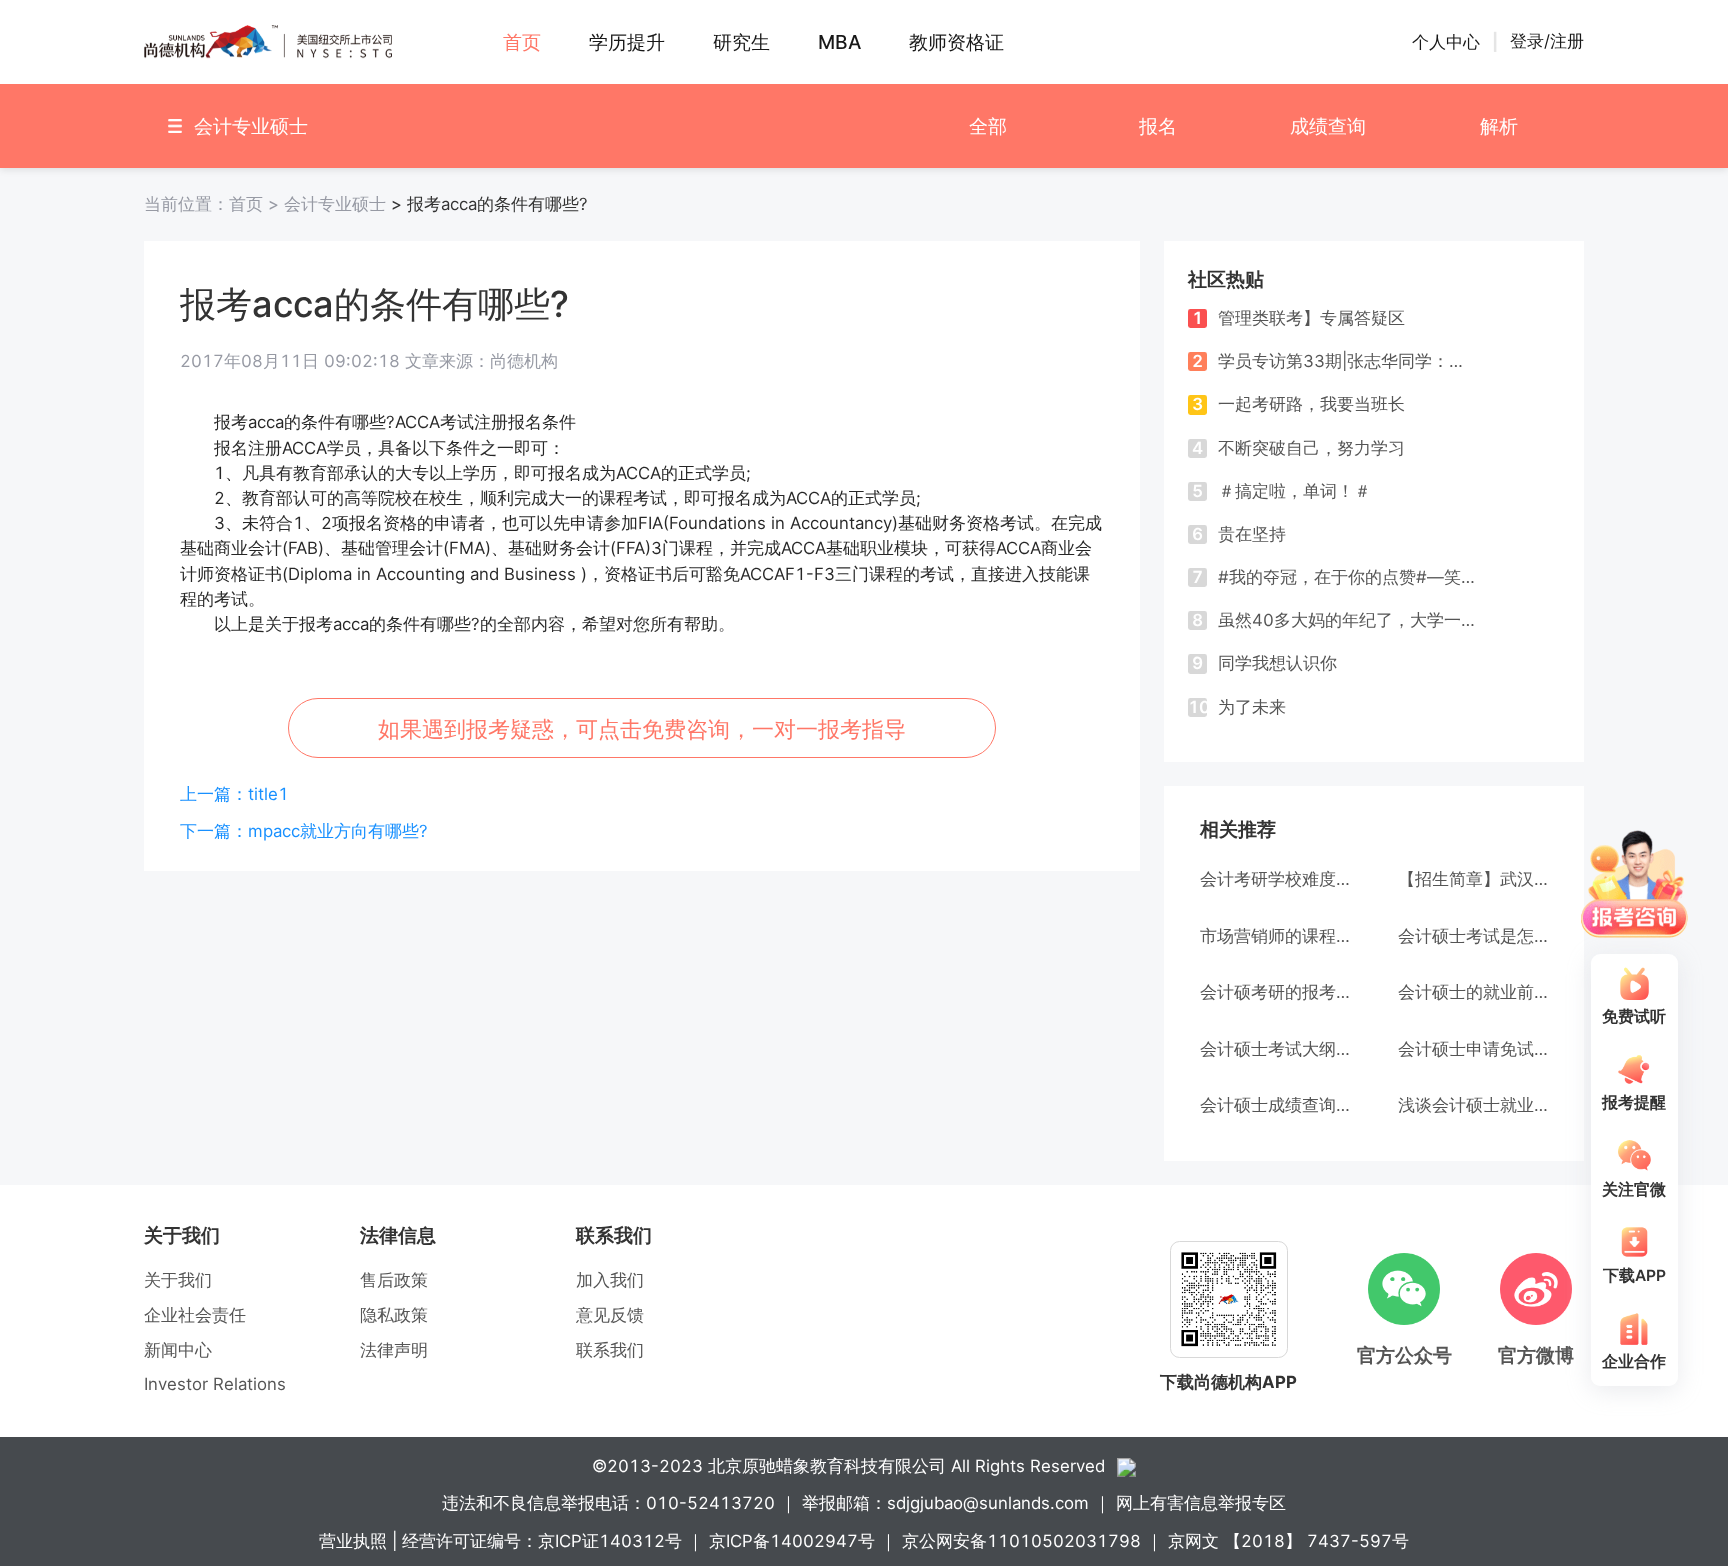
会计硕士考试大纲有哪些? (1275, 1049)
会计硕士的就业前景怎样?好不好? (1473, 992)
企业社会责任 (195, 1315)
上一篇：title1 (234, 794)
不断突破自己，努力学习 (1298, 448)
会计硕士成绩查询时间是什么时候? (1275, 1105)
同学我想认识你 (1264, 663)
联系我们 (610, 1350)
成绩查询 (1328, 126)
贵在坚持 (1239, 534)
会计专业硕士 (335, 204)
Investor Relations (215, 1384)
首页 (214, 204)
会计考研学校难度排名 (1275, 879)
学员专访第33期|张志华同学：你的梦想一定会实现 (1334, 361)
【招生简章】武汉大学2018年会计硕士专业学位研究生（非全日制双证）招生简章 (1473, 879)
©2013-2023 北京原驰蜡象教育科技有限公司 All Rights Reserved (848, 1466)
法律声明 (394, 1350)
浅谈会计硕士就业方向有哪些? (1473, 1105)
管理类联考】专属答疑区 (1298, 318)
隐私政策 (394, 1315)
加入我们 (610, 1280)
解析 (1499, 126)
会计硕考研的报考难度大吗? (1275, 992)
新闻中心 (178, 1350)
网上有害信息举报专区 (1201, 1503)
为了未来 (1237, 707)
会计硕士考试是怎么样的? (1473, 936)
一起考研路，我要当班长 (1298, 404)
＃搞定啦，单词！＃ (1281, 491)
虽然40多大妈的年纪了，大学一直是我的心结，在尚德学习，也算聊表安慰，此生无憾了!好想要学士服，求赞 (1334, 620)
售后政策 (394, 1280)
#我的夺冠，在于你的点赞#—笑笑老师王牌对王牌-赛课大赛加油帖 (1334, 577)
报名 (1158, 126)
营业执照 (353, 1541)
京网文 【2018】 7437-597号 (1288, 1541)
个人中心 (1446, 42)
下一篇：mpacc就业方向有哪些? (304, 831)
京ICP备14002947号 (792, 1541)
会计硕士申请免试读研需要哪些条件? (1473, 1049)
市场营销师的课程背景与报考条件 (1275, 936)
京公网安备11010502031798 (1021, 1541)
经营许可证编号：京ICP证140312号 (542, 1541)
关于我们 (178, 1280)
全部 (988, 126)
